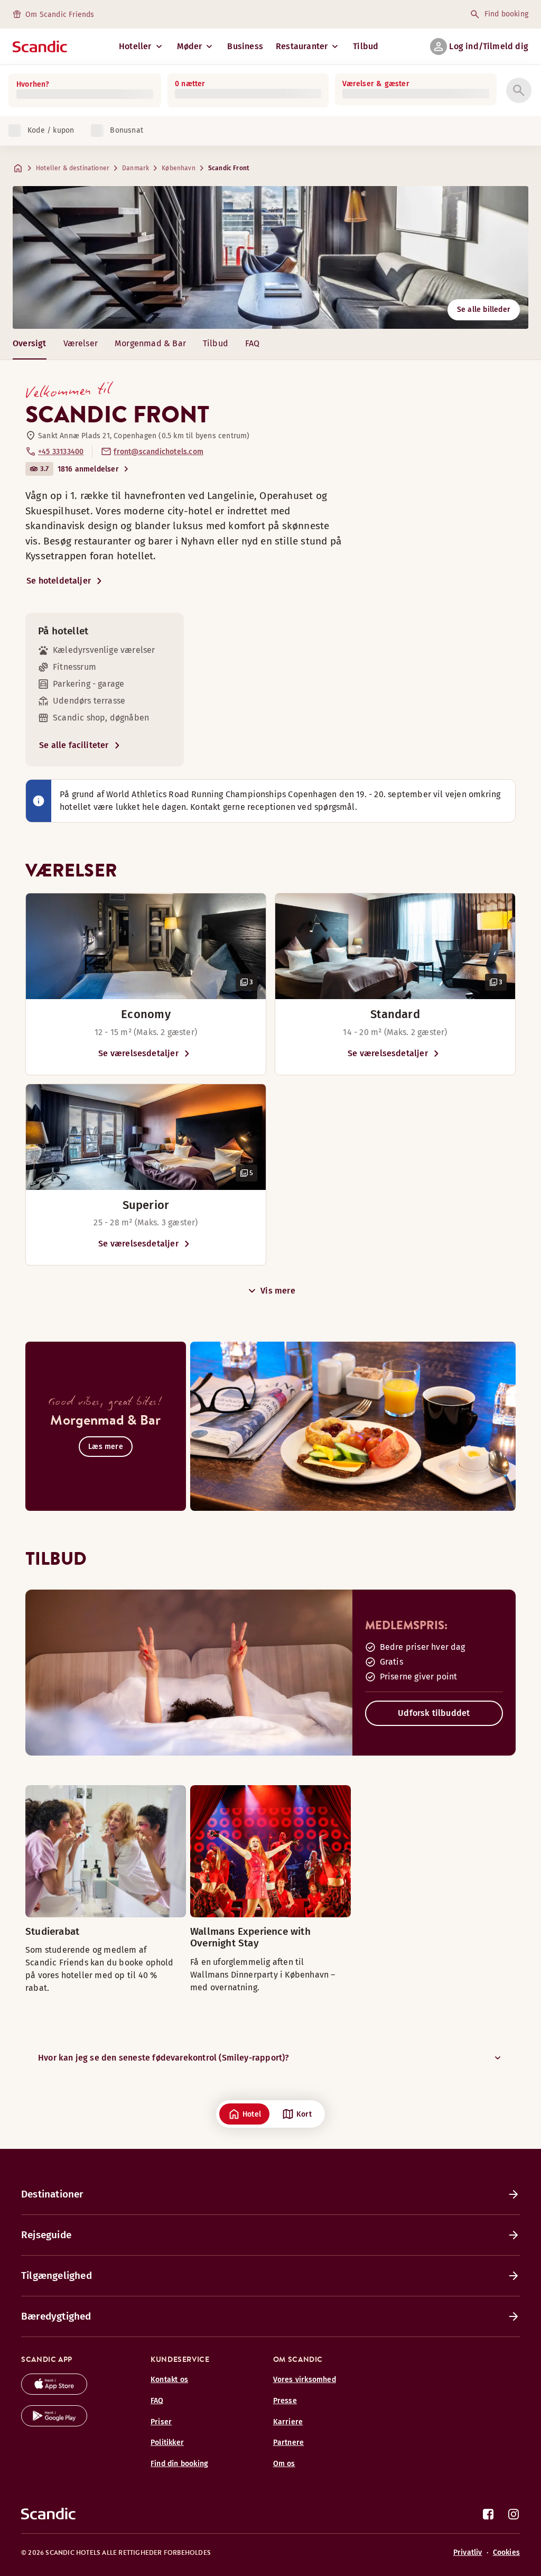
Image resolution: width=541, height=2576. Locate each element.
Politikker (167, 2443)
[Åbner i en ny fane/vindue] (54, 2392)
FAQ (253, 343)
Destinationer (52, 2194)
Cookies (506, 2552)
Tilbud (366, 46)
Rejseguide (46, 2235)
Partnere (289, 2443)
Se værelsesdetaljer (138, 1053)
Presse (285, 2401)
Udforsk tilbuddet (434, 1713)
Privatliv (468, 2552)
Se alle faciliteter (74, 745)
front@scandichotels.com (158, 452)
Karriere (288, 2422)
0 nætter (190, 84)
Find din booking (179, 2464)
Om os (284, 2464)
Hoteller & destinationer (73, 168)
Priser (161, 2422)
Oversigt (30, 343)
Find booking (506, 14)
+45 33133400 (61, 452)
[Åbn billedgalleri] (146, 946)
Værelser (81, 343)
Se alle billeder (484, 310)
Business (245, 46)
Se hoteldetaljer (59, 581)
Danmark (136, 168)
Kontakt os (169, 2380)
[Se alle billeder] (270, 257)
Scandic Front (229, 168)
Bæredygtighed (56, 2316)
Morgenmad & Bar (150, 343)
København (179, 168)
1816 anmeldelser (88, 469)
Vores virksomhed (305, 2380)
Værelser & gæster (376, 84)
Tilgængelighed (57, 2275)
